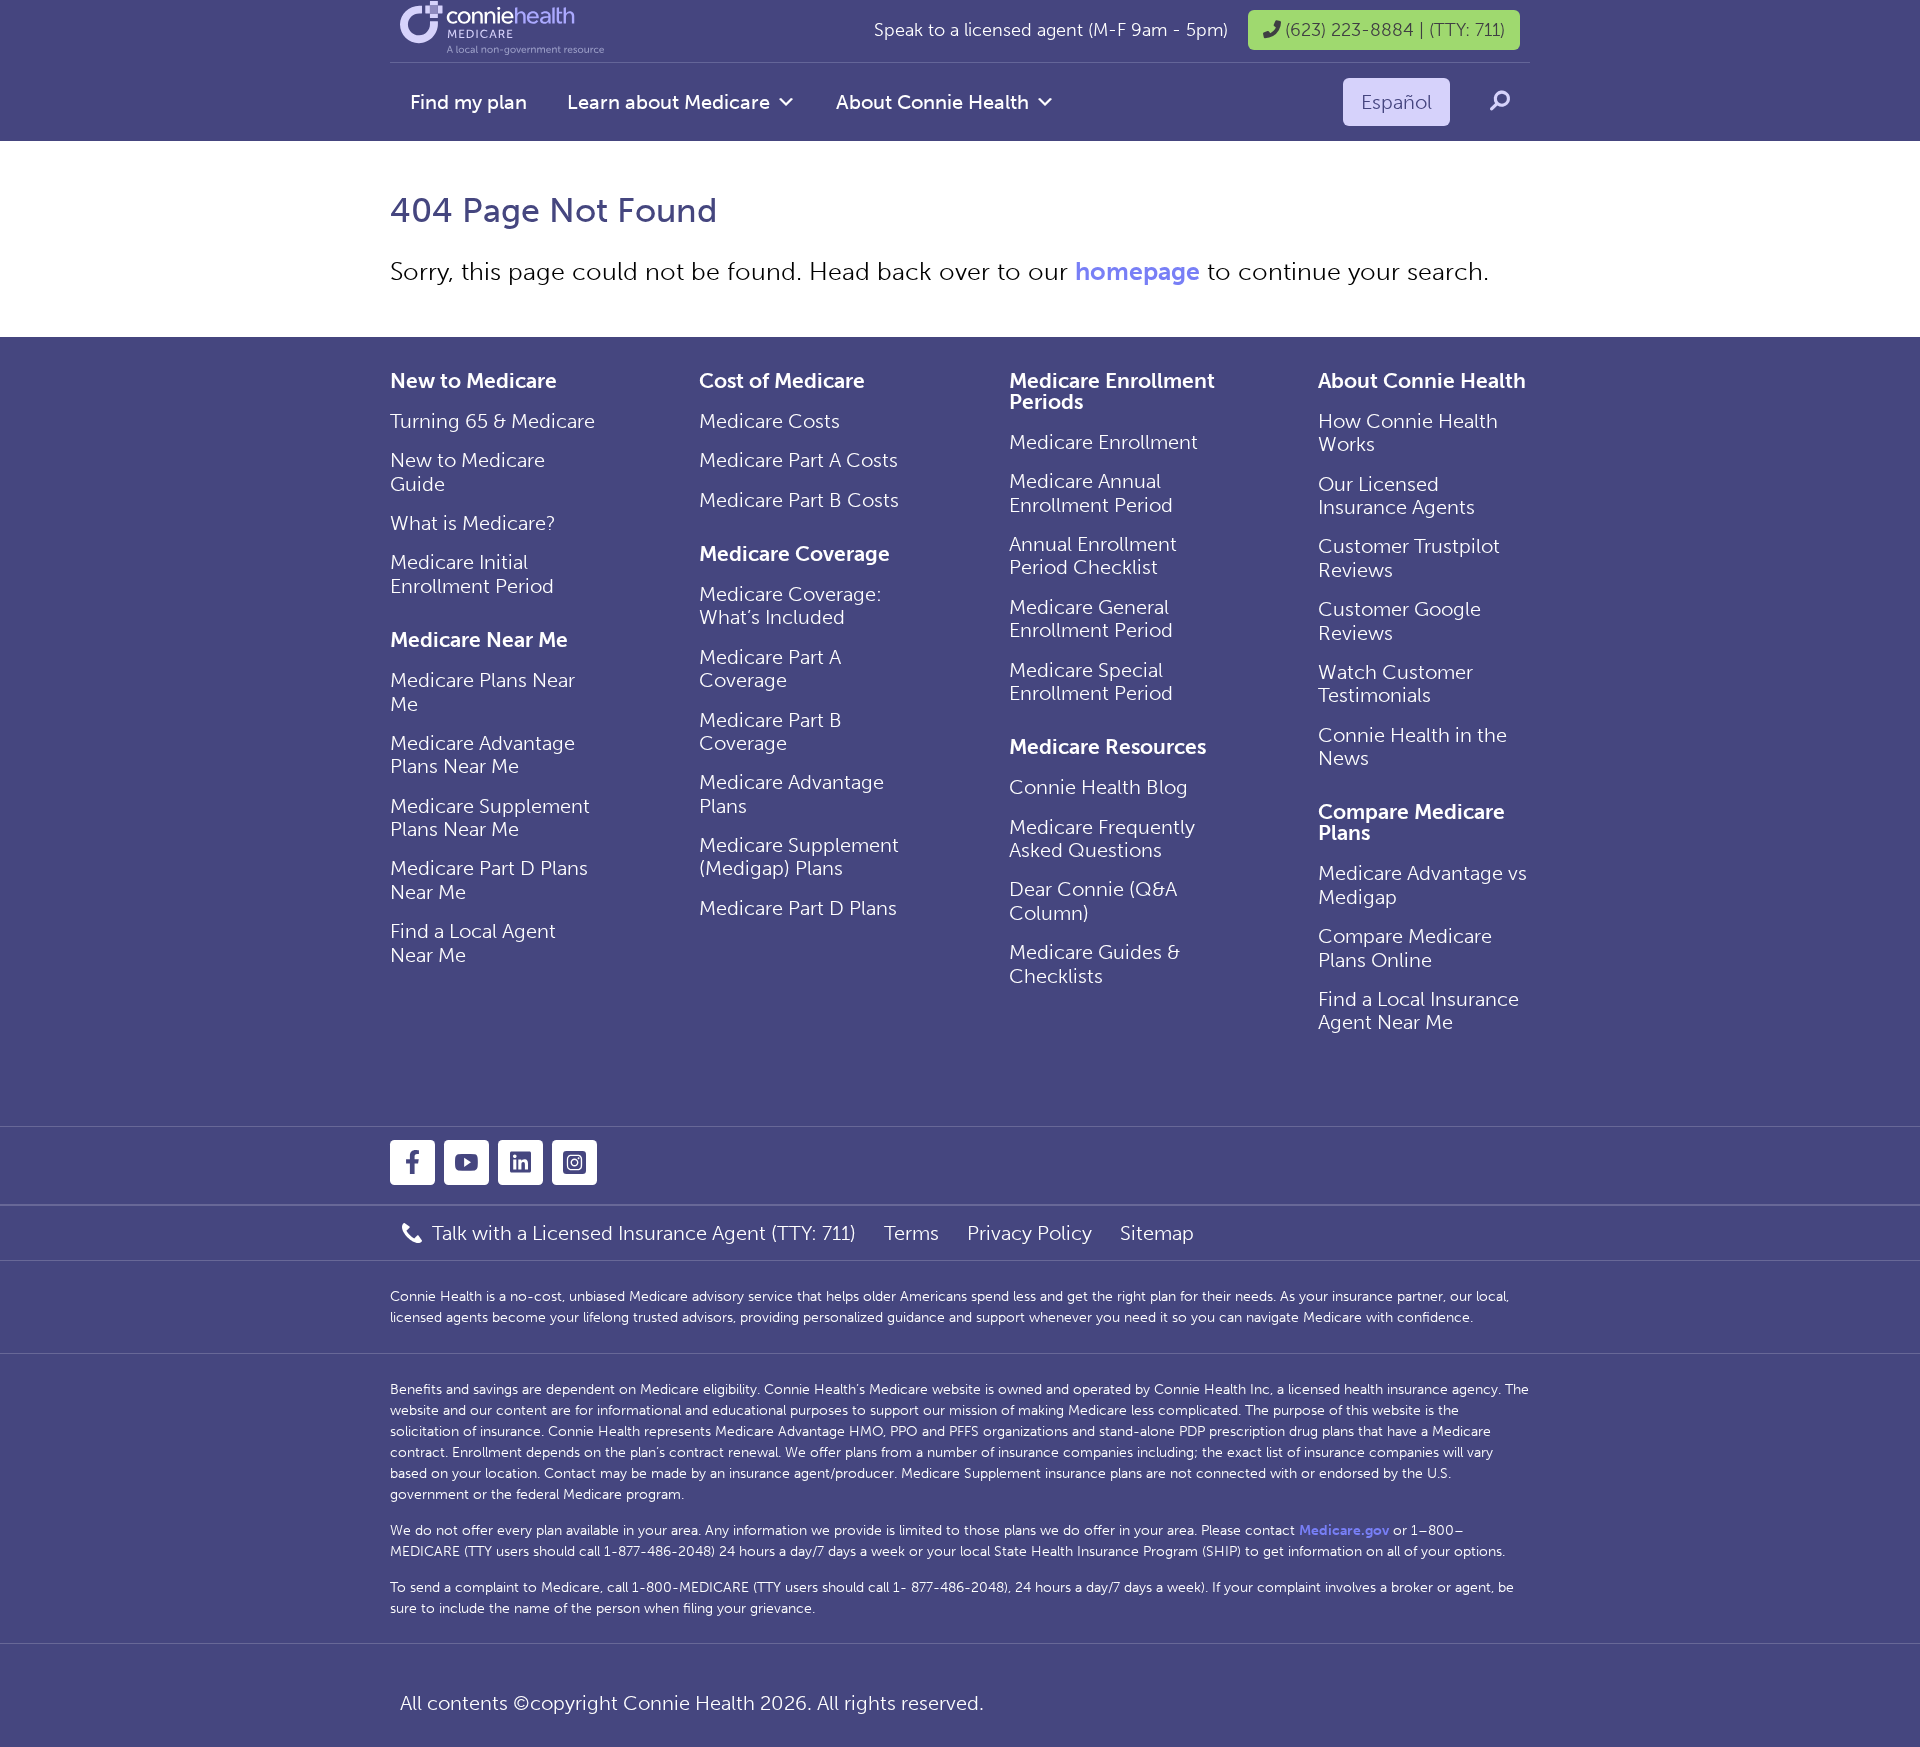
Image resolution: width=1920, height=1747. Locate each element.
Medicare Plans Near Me (482, 691)
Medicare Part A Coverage (770, 668)
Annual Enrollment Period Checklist (1093, 555)
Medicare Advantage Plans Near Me (482, 754)
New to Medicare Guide (467, 471)
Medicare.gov (1344, 1530)
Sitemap (1157, 1233)
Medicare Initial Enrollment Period (472, 573)
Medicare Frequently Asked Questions (1102, 838)
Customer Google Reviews (1399, 620)
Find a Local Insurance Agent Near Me (1418, 1010)
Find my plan (468, 102)
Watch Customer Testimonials (1395, 683)
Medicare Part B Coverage (770, 731)
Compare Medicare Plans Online (1405, 947)
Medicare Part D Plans (798, 908)
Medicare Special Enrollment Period (1091, 681)
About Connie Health (932, 102)
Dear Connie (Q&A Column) (1093, 900)
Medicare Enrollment (1103, 442)
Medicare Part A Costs (798, 460)
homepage (1137, 271)
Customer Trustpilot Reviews (1409, 557)
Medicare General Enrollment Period (1091, 618)
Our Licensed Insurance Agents (1396, 495)
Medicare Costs (769, 421)
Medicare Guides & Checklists (1094, 963)
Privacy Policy (1029, 1233)
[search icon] (1500, 101)
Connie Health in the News (1412, 746)
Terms (911, 1233)
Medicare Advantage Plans (791, 793)
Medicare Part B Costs (799, 500)
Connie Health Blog (1098, 787)
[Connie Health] (502, 49)
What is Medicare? (473, 523)
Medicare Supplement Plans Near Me (490, 817)
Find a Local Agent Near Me (473, 942)
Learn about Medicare (668, 102)
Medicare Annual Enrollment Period (1091, 492)
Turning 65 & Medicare (492, 421)
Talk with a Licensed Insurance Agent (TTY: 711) (644, 1233)
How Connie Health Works (1408, 432)
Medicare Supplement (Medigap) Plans (799, 856)
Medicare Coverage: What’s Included (790, 605)
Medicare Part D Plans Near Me (489, 879)
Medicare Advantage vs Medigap (1422, 884)
